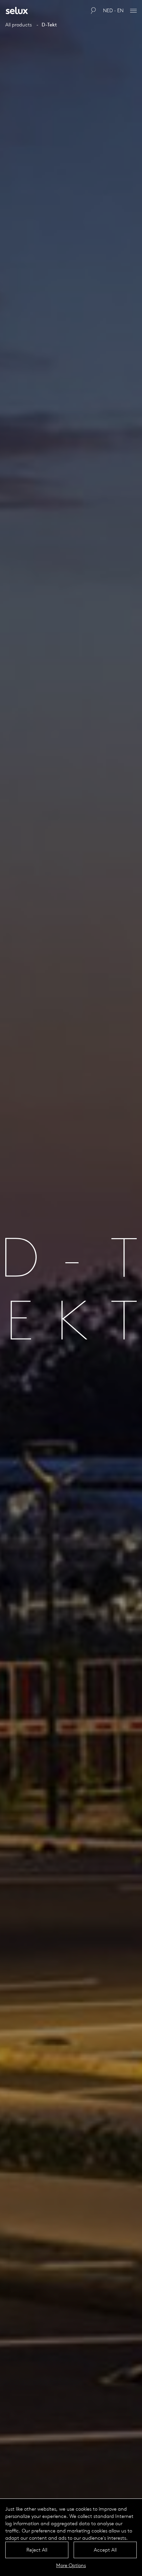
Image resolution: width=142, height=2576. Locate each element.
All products (18, 25)
